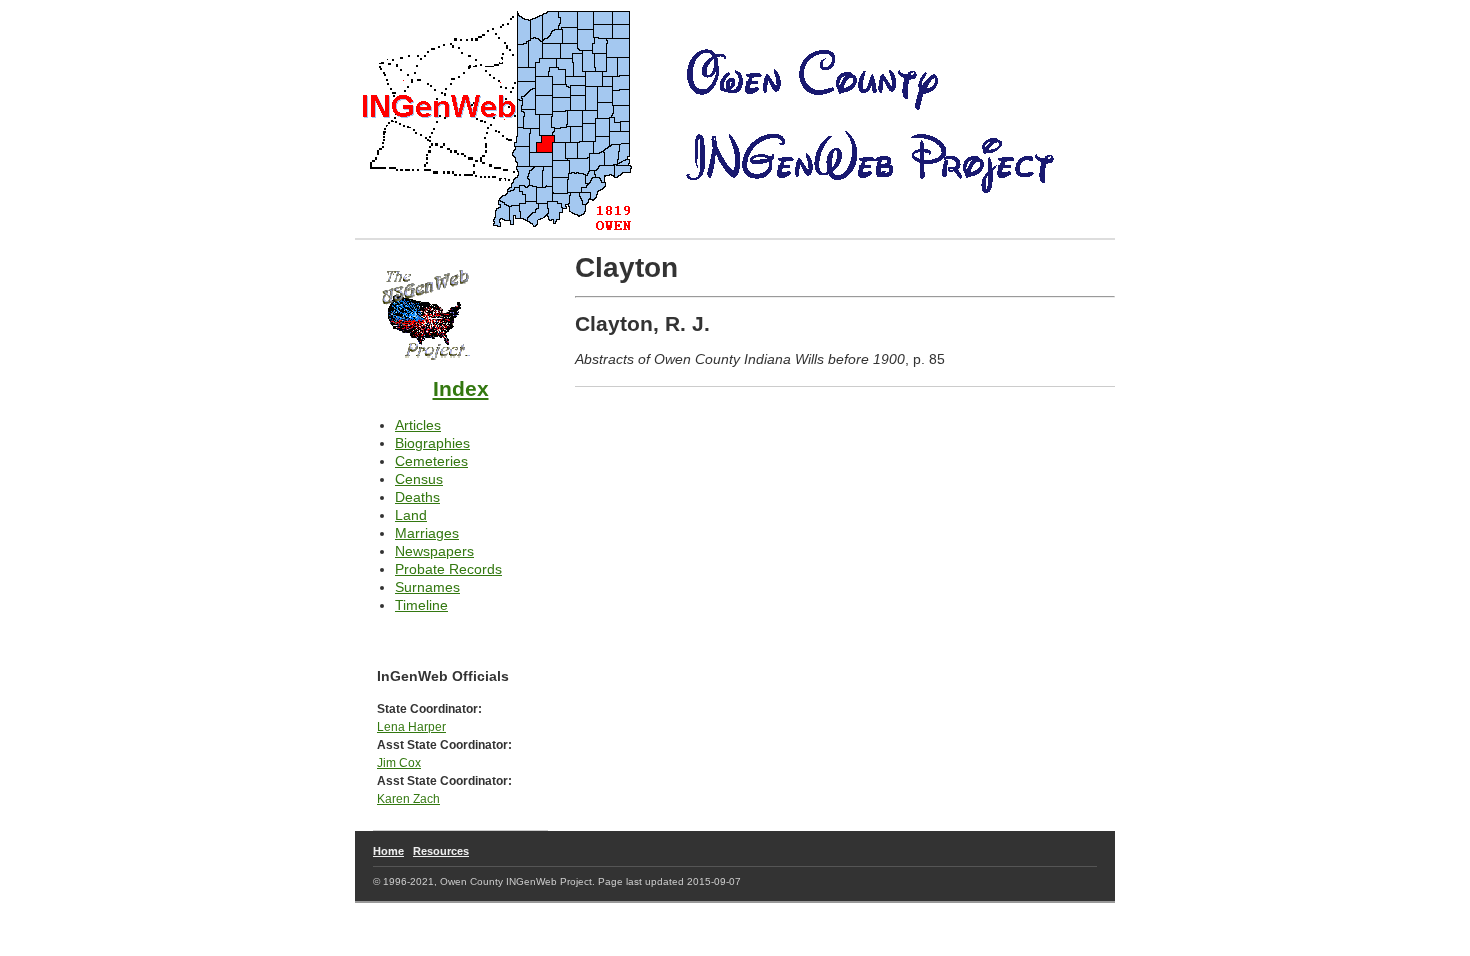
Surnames (427, 587)
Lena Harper (411, 726)
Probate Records (448, 569)
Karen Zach (408, 798)
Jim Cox (399, 762)
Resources (441, 851)
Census (419, 479)
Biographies (432, 443)
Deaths (417, 497)
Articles (418, 425)
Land (411, 515)
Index (461, 388)
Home (388, 851)
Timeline (421, 605)
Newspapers (434, 551)
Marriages (427, 533)
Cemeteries (431, 461)
